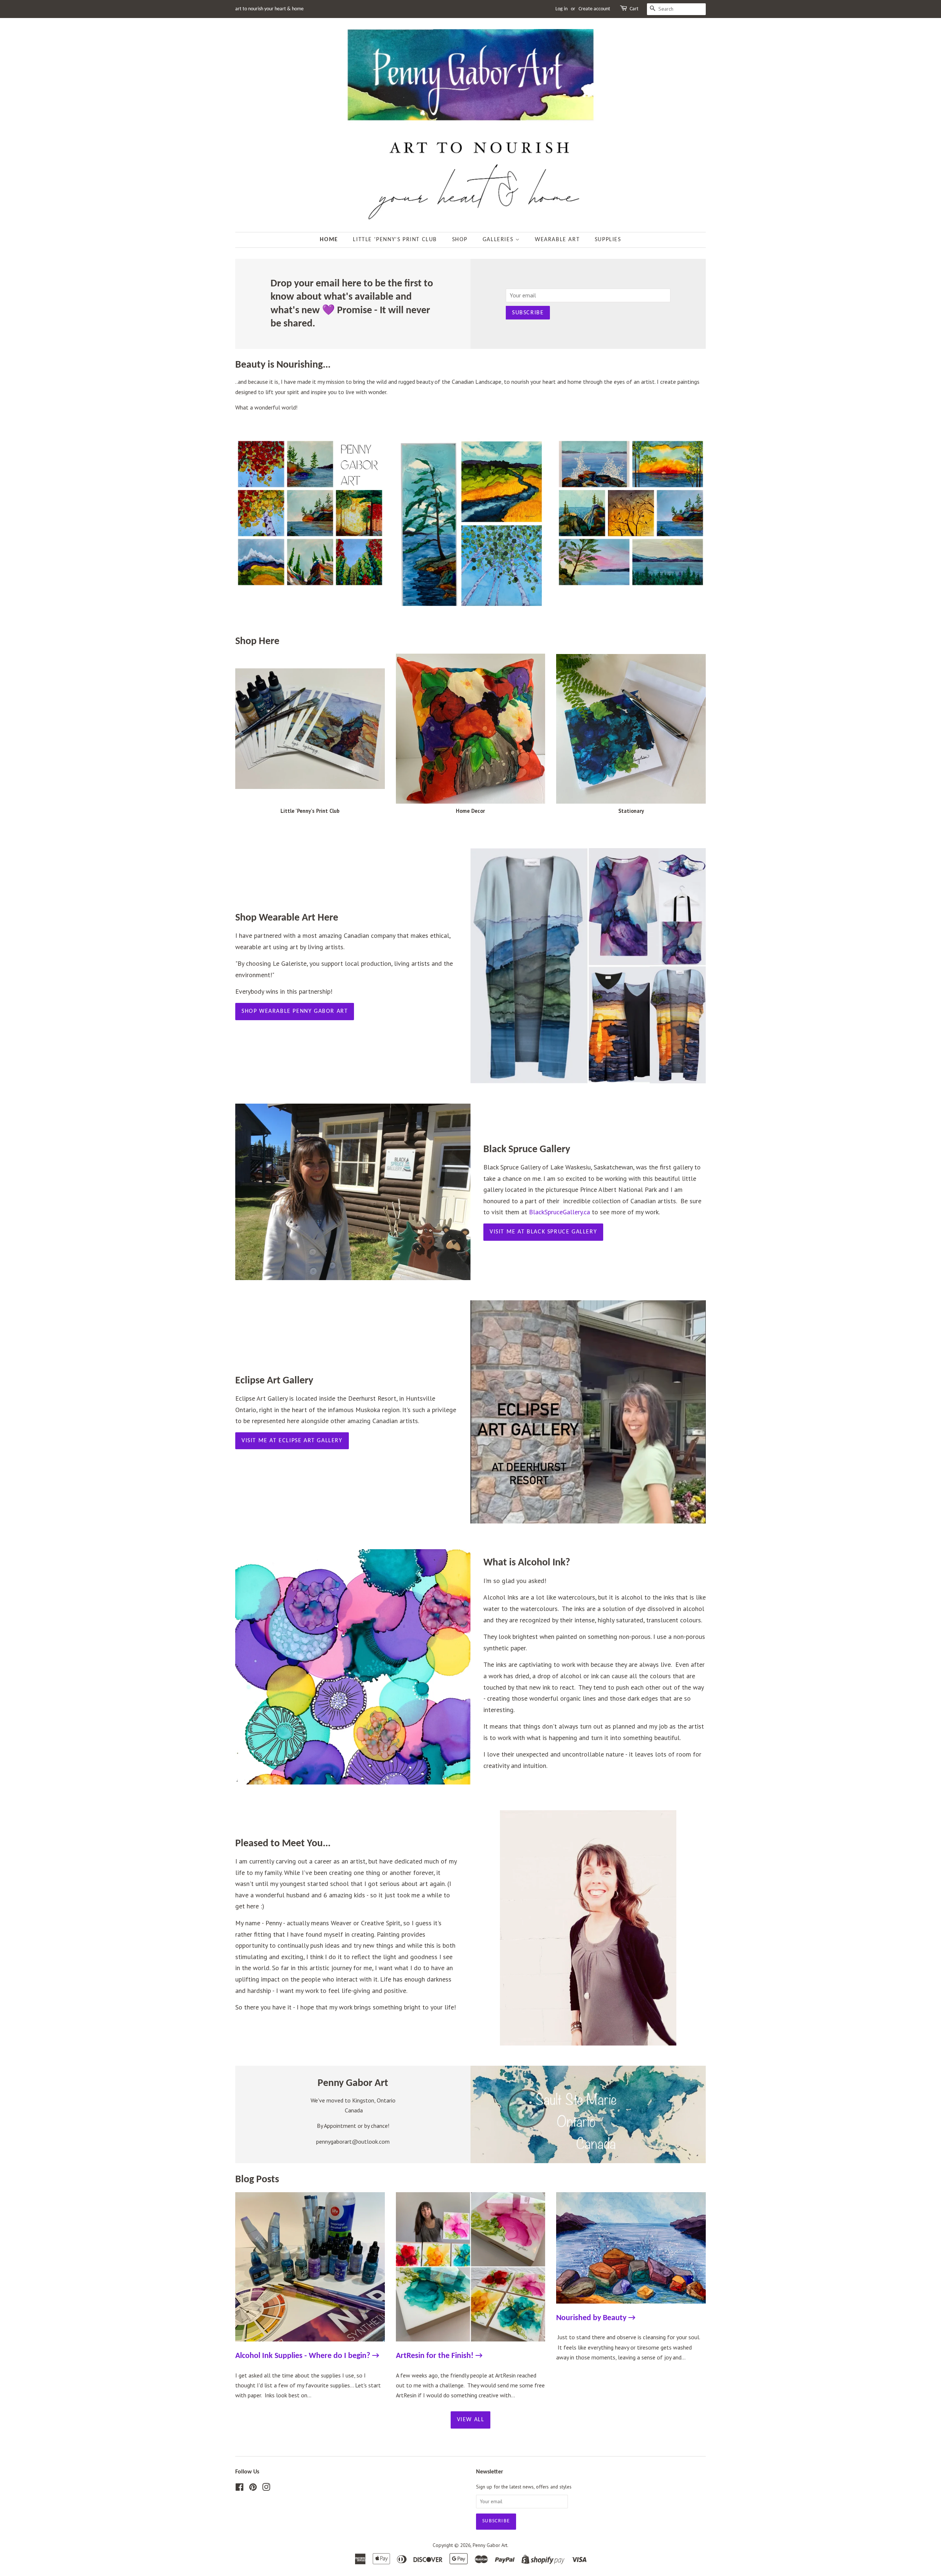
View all (471, 2420)
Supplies (608, 240)
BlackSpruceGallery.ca (559, 1212)
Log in (561, 9)
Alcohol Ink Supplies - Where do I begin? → (307, 2356)
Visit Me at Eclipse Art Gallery (292, 1441)
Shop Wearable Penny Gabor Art (295, 1011)
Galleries (499, 240)
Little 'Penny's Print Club (395, 240)
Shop (460, 240)
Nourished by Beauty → (596, 2318)
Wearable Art (557, 240)
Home (329, 240)
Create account (594, 9)
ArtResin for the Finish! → (439, 2356)
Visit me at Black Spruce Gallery (543, 1232)
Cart (634, 9)
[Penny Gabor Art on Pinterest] (253, 2489)
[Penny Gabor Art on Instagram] (266, 2489)
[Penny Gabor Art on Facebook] (239, 2489)
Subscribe (528, 313)
